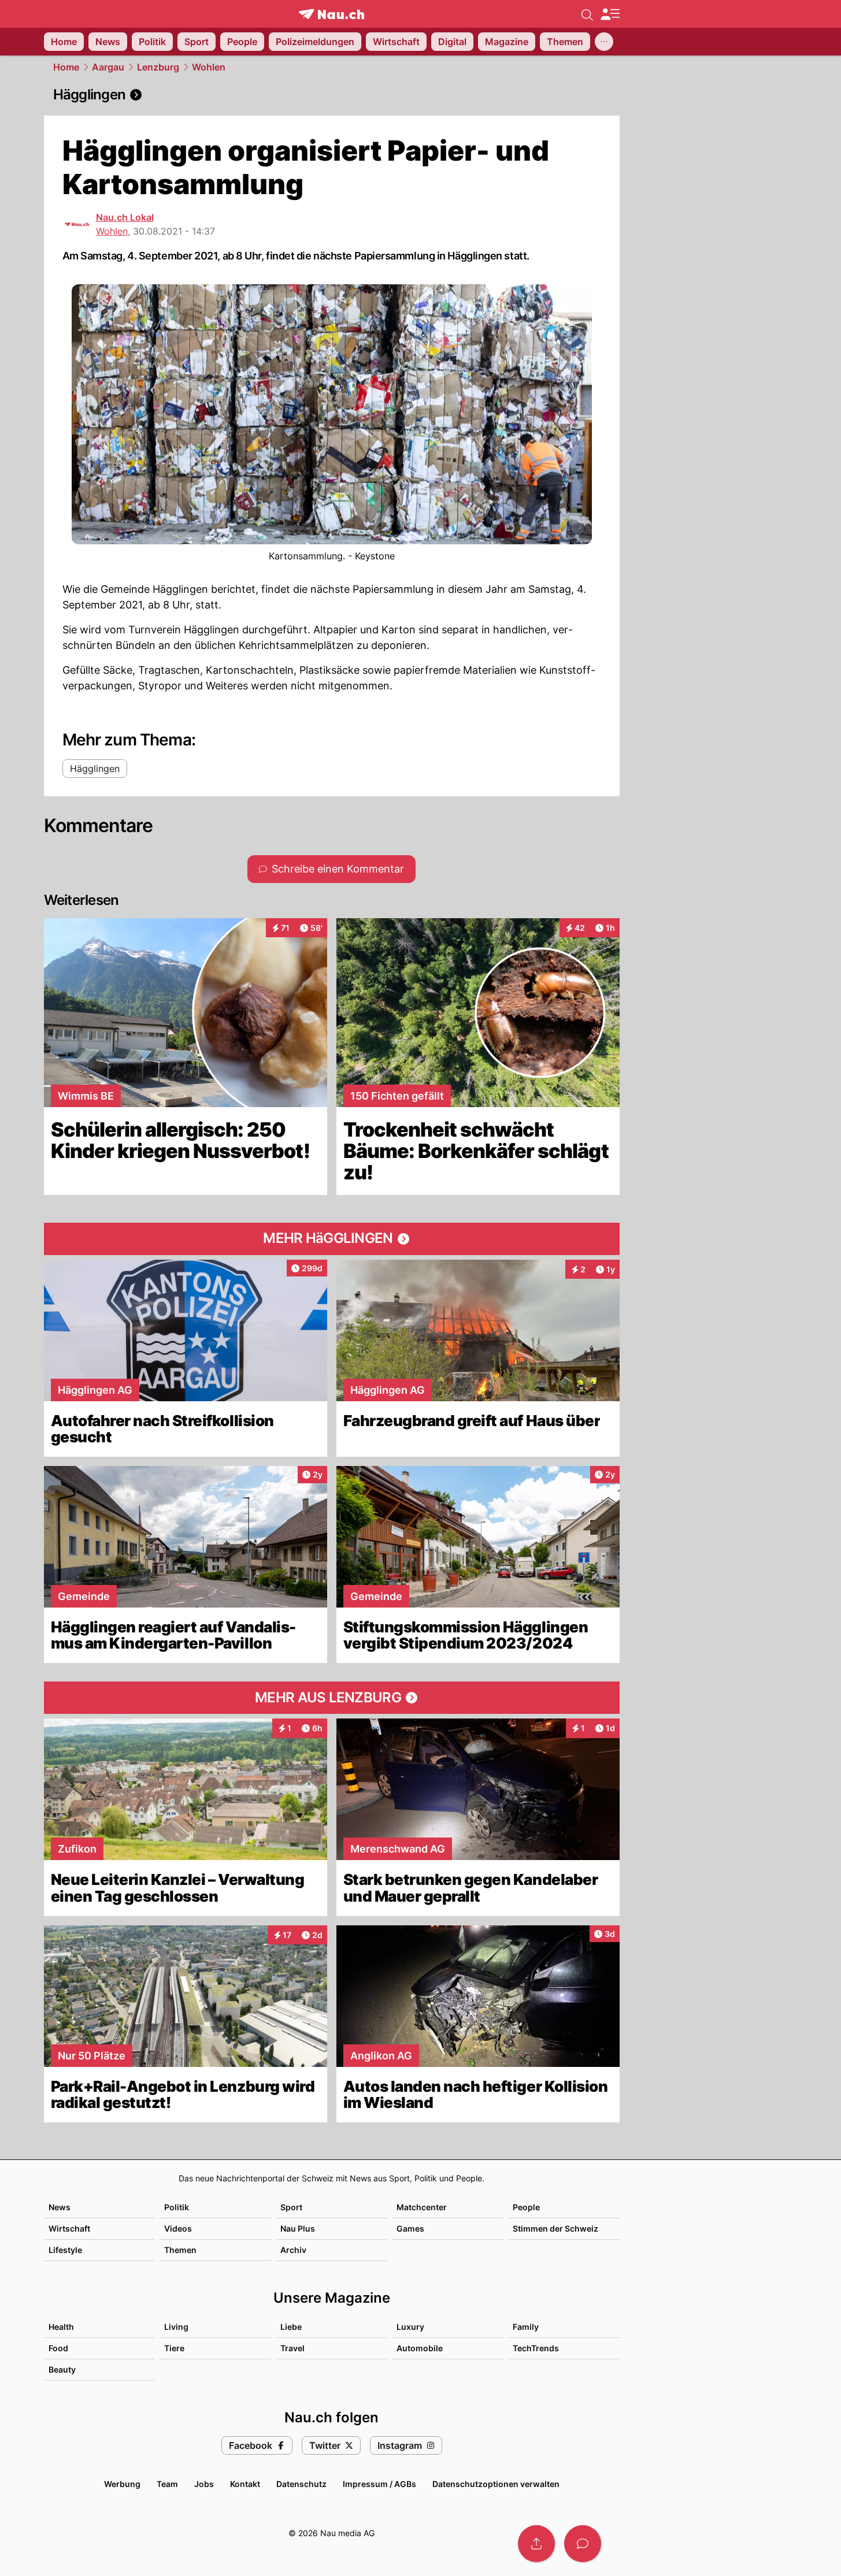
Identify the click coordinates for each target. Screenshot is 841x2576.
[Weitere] (604, 42)
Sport (291, 2207)
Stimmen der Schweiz (555, 2228)
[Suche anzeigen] (587, 14)
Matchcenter (422, 2207)
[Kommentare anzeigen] (583, 2544)
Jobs (204, 2484)
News (60, 2207)
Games (410, 2228)
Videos (178, 2228)
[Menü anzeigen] (610, 14)
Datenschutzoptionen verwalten (496, 2484)
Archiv (293, 2250)
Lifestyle (65, 2250)
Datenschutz (301, 2484)
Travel (292, 2348)
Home (66, 67)
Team (167, 2484)
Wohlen (209, 67)
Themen (180, 2250)
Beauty (62, 2369)
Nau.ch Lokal (125, 217)
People (526, 2207)
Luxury (410, 2327)
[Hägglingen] (332, 95)
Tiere (174, 2348)
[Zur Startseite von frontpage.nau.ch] (331, 14)
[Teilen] (536, 2544)
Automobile (420, 2348)
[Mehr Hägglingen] (332, 1239)
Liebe (291, 2327)
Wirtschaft (69, 2228)
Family (526, 2327)
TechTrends (536, 2348)
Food (58, 2348)
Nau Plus (298, 2228)
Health (61, 2327)
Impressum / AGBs (379, 2484)
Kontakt (245, 2484)
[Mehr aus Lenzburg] (332, 1698)
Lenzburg (158, 67)
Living (176, 2327)
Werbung (122, 2484)
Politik (177, 2207)
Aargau (108, 67)
